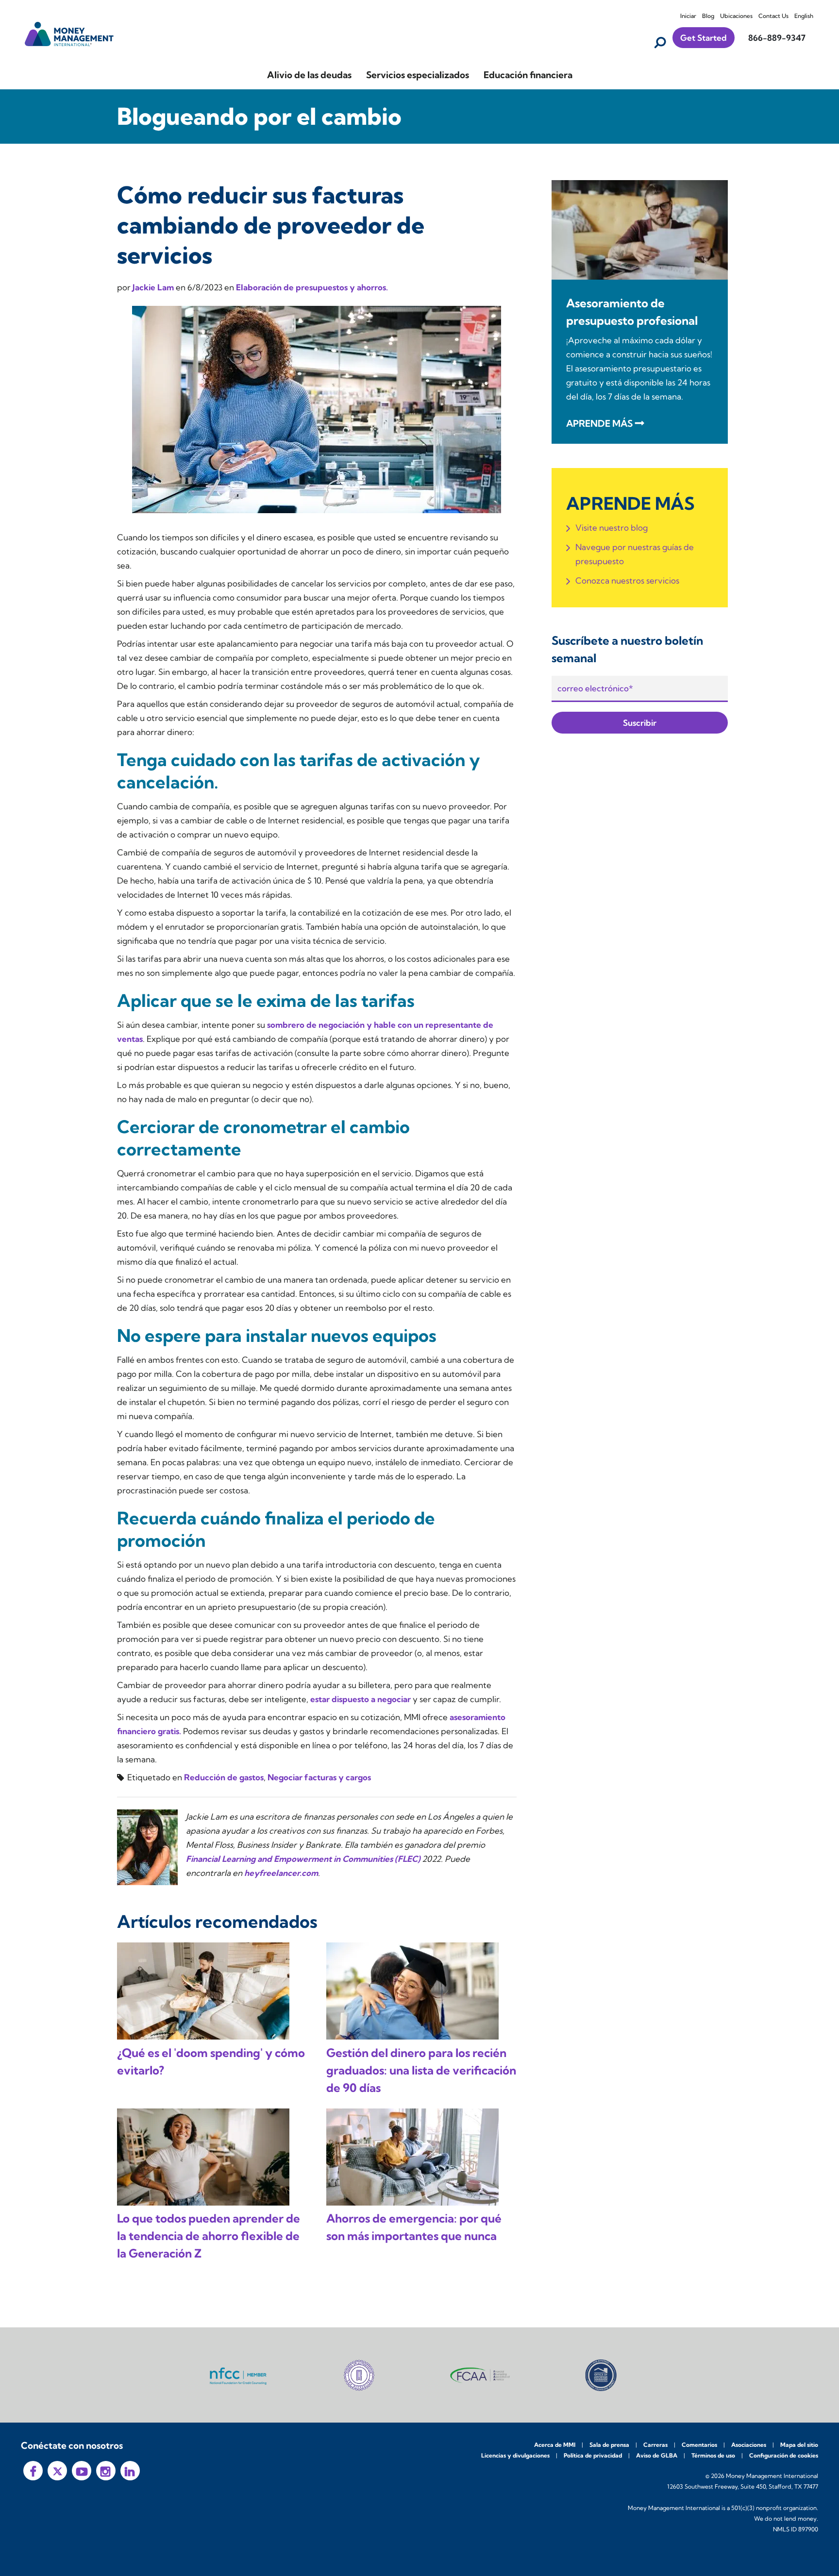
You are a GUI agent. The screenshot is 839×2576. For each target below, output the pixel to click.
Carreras (655, 2445)
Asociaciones (749, 2445)
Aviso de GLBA (657, 2455)
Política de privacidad (593, 2455)
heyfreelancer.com (281, 1873)
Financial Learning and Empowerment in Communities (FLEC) (303, 1859)
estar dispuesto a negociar (361, 1699)
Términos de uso (713, 2455)
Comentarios (699, 2445)
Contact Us (773, 16)
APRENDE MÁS (599, 423)
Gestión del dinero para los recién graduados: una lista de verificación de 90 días (421, 2070)
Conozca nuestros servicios (627, 580)
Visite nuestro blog (612, 527)
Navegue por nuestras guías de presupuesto (635, 554)
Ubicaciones (736, 16)
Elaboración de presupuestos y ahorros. (312, 287)
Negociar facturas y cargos (319, 1777)
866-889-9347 (777, 38)
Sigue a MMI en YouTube (82, 2471)
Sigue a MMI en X (57, 2471)
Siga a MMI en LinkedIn (130, 2471)
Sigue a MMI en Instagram (106, 2471)
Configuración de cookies (784, 2455)
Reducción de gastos (224, 1777)
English (804, 16)
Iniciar (688, 16)
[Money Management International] (69, 33)
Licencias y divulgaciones (515, 2455)
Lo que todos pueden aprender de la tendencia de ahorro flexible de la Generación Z (209, 2236)
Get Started (704, 38)
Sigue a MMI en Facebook (33, 2471)
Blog (708, 16)
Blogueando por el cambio (259, 116)
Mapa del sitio (799, 2445)
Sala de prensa (609, 2445)
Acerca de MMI (555, 2445)
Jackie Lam (154, 287)
